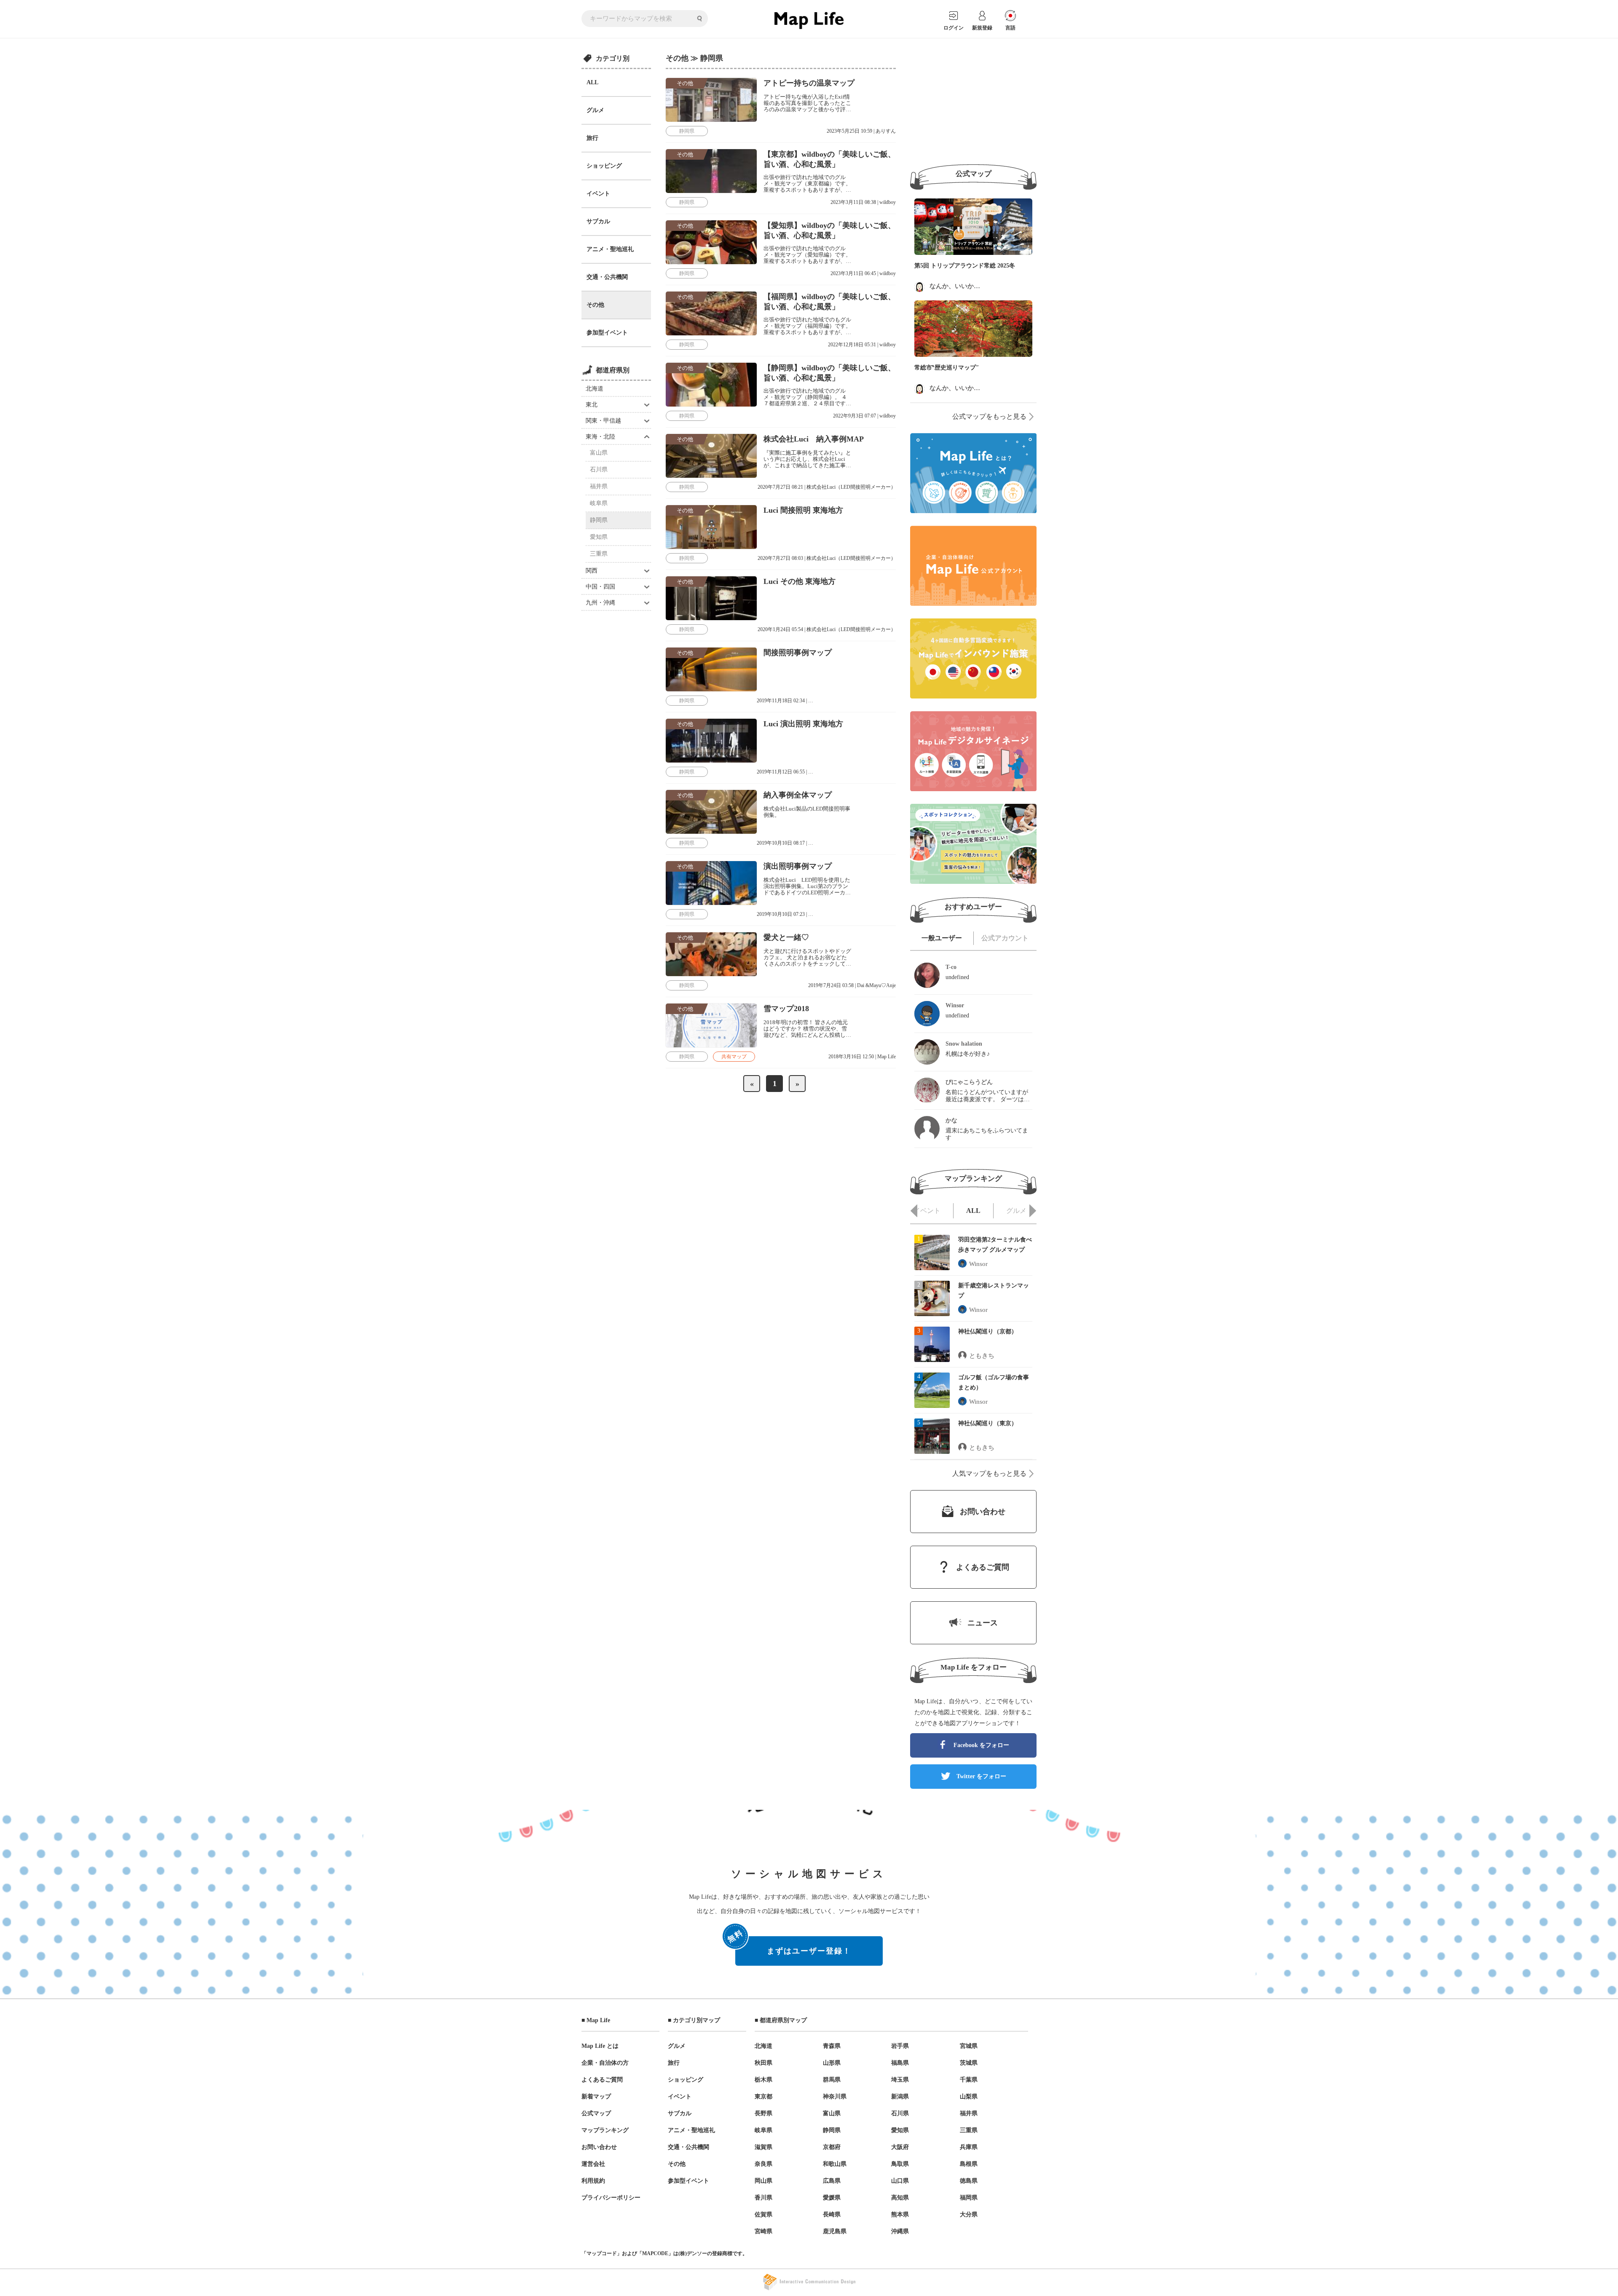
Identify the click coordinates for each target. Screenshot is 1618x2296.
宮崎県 (763, 2231)
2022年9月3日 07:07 (855, 416)
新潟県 (900, 2097)
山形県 (832, 2063)
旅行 (592, 138)
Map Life (887, 1057)
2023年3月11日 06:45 (853, 273)
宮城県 (969, 2046)
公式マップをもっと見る (989, 416)
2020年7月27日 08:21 (780, 487)
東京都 (763, 2097)
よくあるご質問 (602, 2080)
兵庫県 (969, 2147)
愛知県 (599, 537)
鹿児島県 (835, 2231)
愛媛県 (832, 2198)
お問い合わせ (599, 2147)
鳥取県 (900, 2164)
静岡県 (599, 520)
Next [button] (1033, 1211)
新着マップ (596, 2097)
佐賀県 (763, 2214)
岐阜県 (599, 503)
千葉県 (969, 2080)
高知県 (900, 2198)
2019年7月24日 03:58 (831, 985)
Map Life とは (600, 2046)
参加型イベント (607, 333)
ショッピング (604, 166)
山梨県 (969, 2097)
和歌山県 (835, 2164)
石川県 (599, 470)
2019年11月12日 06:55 (781, 772)
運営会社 (593, 2164)
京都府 (832, 2147)
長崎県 (832, 2214)
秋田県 (763, 2063)
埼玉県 (900, 2080)
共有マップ (734, 1057)
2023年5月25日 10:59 (849, 131)
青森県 (832, 2046)
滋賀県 (763, 2147)
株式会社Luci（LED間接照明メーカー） (851, 487)
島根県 (969, 2164)
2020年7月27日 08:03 (780, 558)
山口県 (900, 2181)
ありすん (886, 131)
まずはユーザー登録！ (793, 1946)
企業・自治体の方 (605, 2063)
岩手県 (900, 2046)
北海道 (595, 389)
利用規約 (593, 2181)
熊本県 (900, 2214)
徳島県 (969, 2181)
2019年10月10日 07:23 (781, 914)
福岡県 (969, 2198)
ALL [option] (973, 1211)
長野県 (763, 2113)
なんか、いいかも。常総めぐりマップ (983, 286)
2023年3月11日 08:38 (853, 202)
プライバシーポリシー (611, 2198)
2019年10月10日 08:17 (781, 843)
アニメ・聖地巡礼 (610, 249)
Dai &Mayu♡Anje (876, 985)
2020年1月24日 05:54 (780, 629)
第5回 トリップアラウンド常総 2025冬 (965, 266)
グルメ (595, 110)
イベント (598, 194)
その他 (595, 305)
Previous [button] (914, 1211)
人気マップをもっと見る (989, 1473)
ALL (592, 82)
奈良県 (763, 2164)
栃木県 (763, 2080)
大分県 (969, 2214)
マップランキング (605, 2130)
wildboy (888, 202)
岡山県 (763, 2181)
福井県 (599, 486)
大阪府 (900, 2147)
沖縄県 (900, 2231)
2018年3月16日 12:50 (851, 1057)
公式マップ (596, 2113)
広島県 (832, 2181)
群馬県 (832, 2080)
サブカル (598, 221)
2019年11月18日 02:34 (781, 701)
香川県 (763, 2198)
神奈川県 (835, 2097)
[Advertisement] (973, 102)
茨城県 (969, 2063)
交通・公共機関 (607, 277)
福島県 (900, 2063)
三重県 (599, 554)
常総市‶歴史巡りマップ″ (947, 368)
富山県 (599, 453)
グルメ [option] (1016, 1211)
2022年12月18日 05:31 (852, 345)
